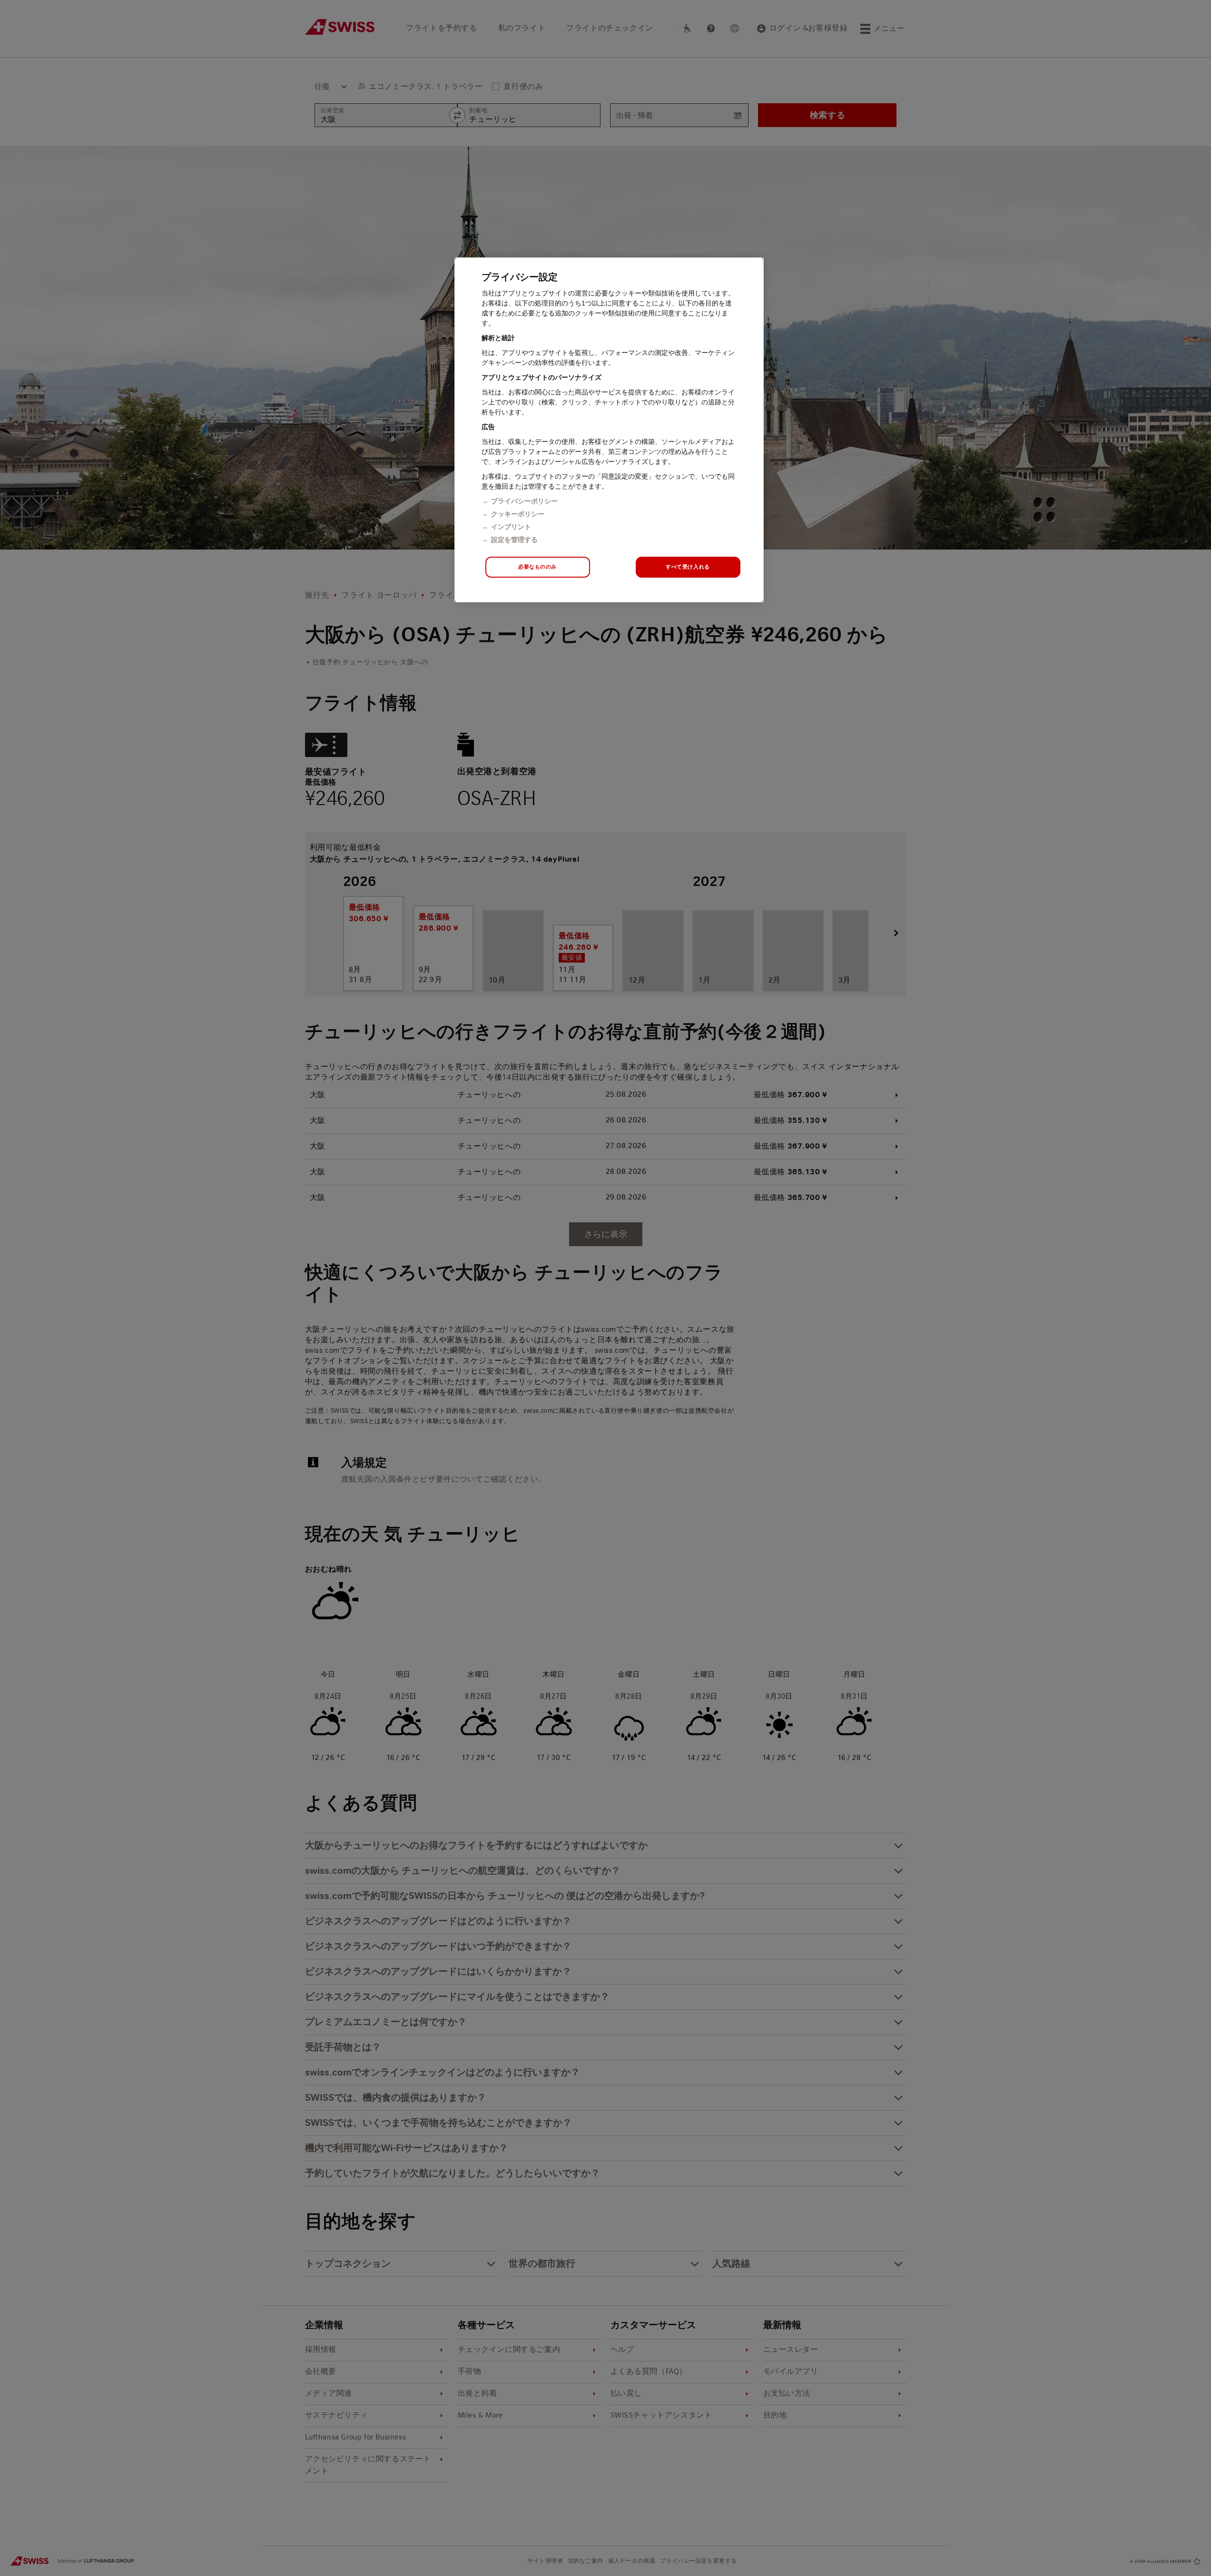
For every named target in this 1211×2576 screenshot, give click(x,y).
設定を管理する (514, 540)
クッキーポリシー (518, 514)
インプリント (511, 527)
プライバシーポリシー (524, 501)
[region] (609, 430)
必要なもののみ (537, 567)
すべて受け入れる (688, 567)
